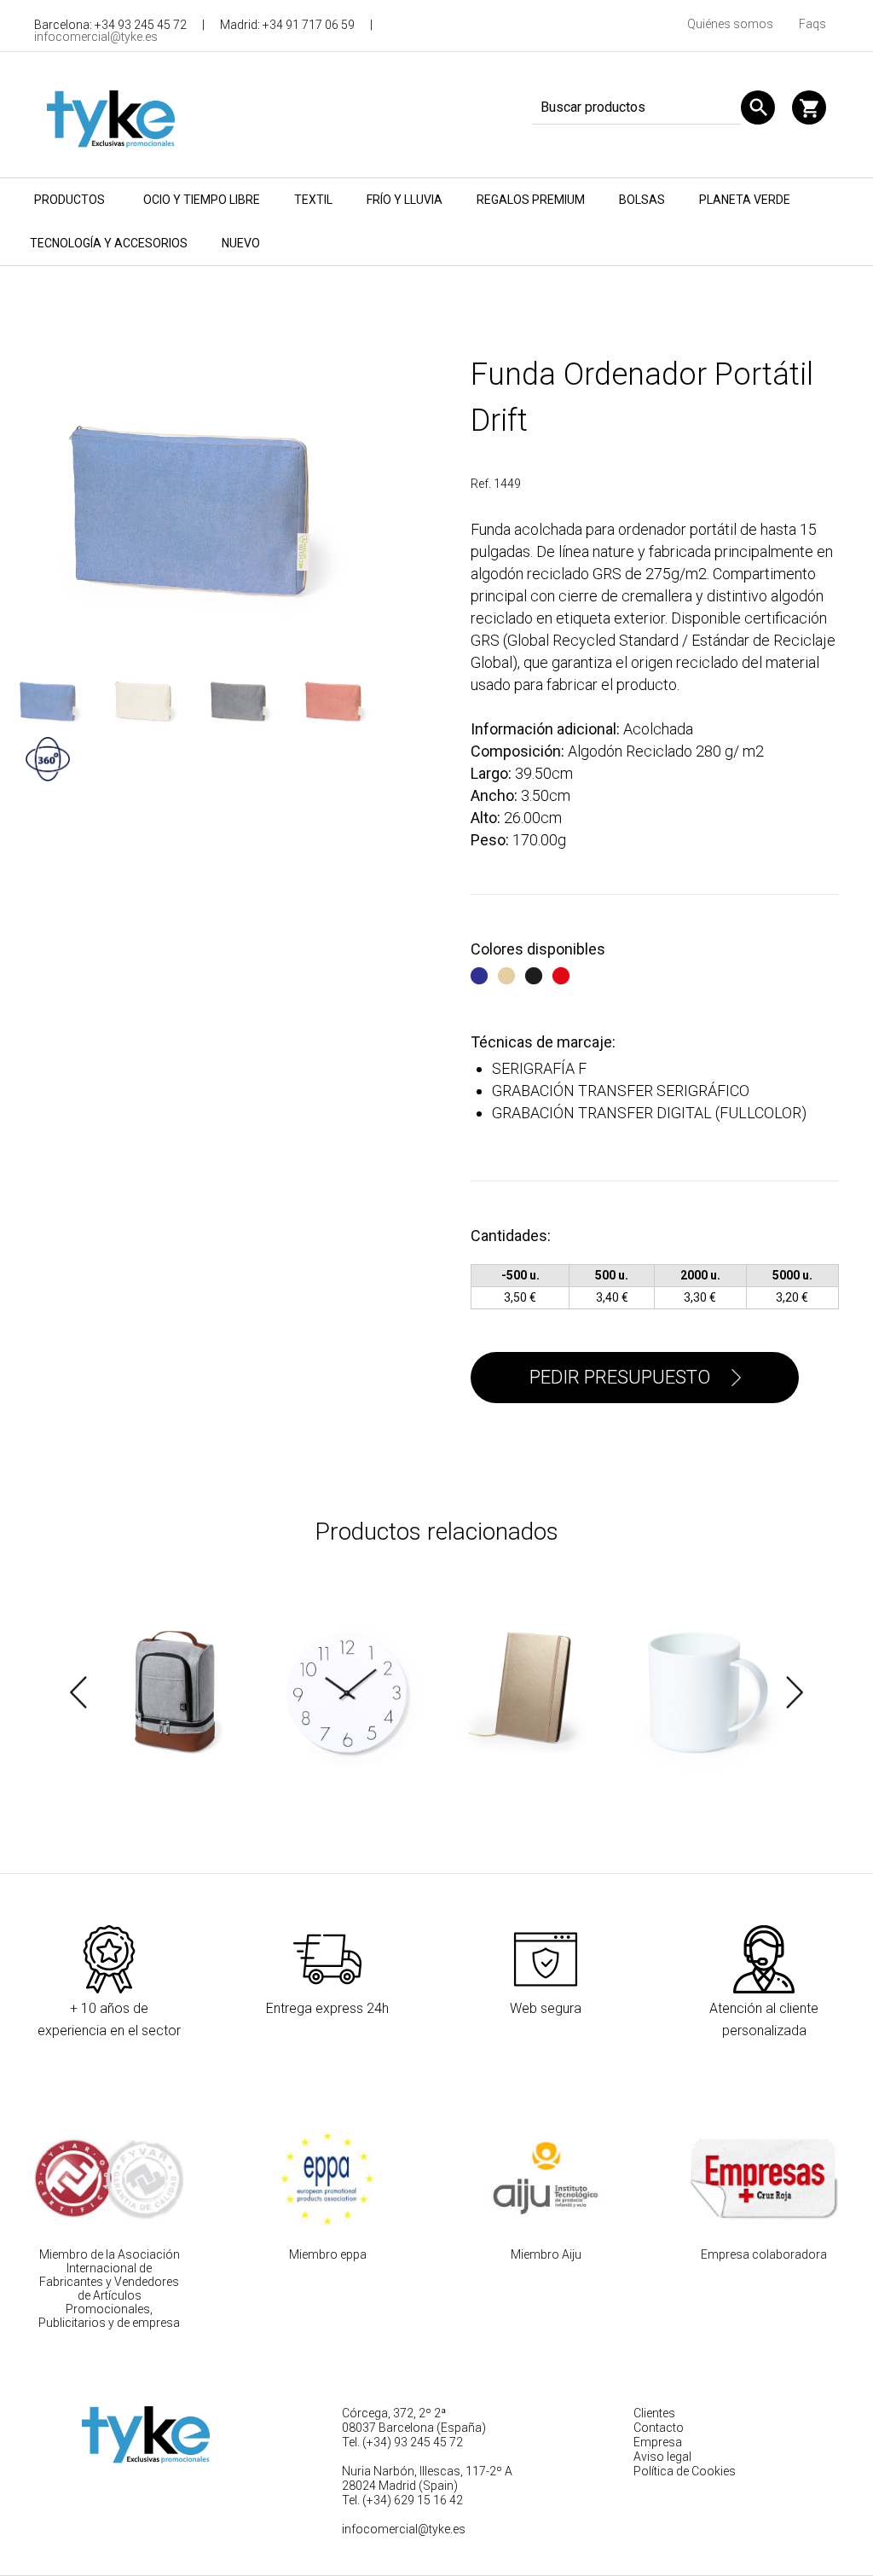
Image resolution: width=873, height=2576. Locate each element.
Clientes (654, 2413)
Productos (69, 200)
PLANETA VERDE (745, 200)
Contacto (659, 2428)
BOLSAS (642, 200)
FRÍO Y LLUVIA (405, 200)
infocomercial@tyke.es (96, 37)
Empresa (658, 2442)
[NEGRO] (536, 973)
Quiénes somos (730, 24)
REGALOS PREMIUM (531, 200)
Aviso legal (662, 2457)
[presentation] (78, 1692)
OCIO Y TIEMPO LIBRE (202, 200)
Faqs (812, 24)
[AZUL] (481, 973)
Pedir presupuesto (620, 1377)
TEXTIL (313, 200)
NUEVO (241, 243)
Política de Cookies (685, 2471)
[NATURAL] (509, 973)
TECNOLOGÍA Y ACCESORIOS (109, 243)
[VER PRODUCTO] (175, 1693)
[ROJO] (563, 973)
